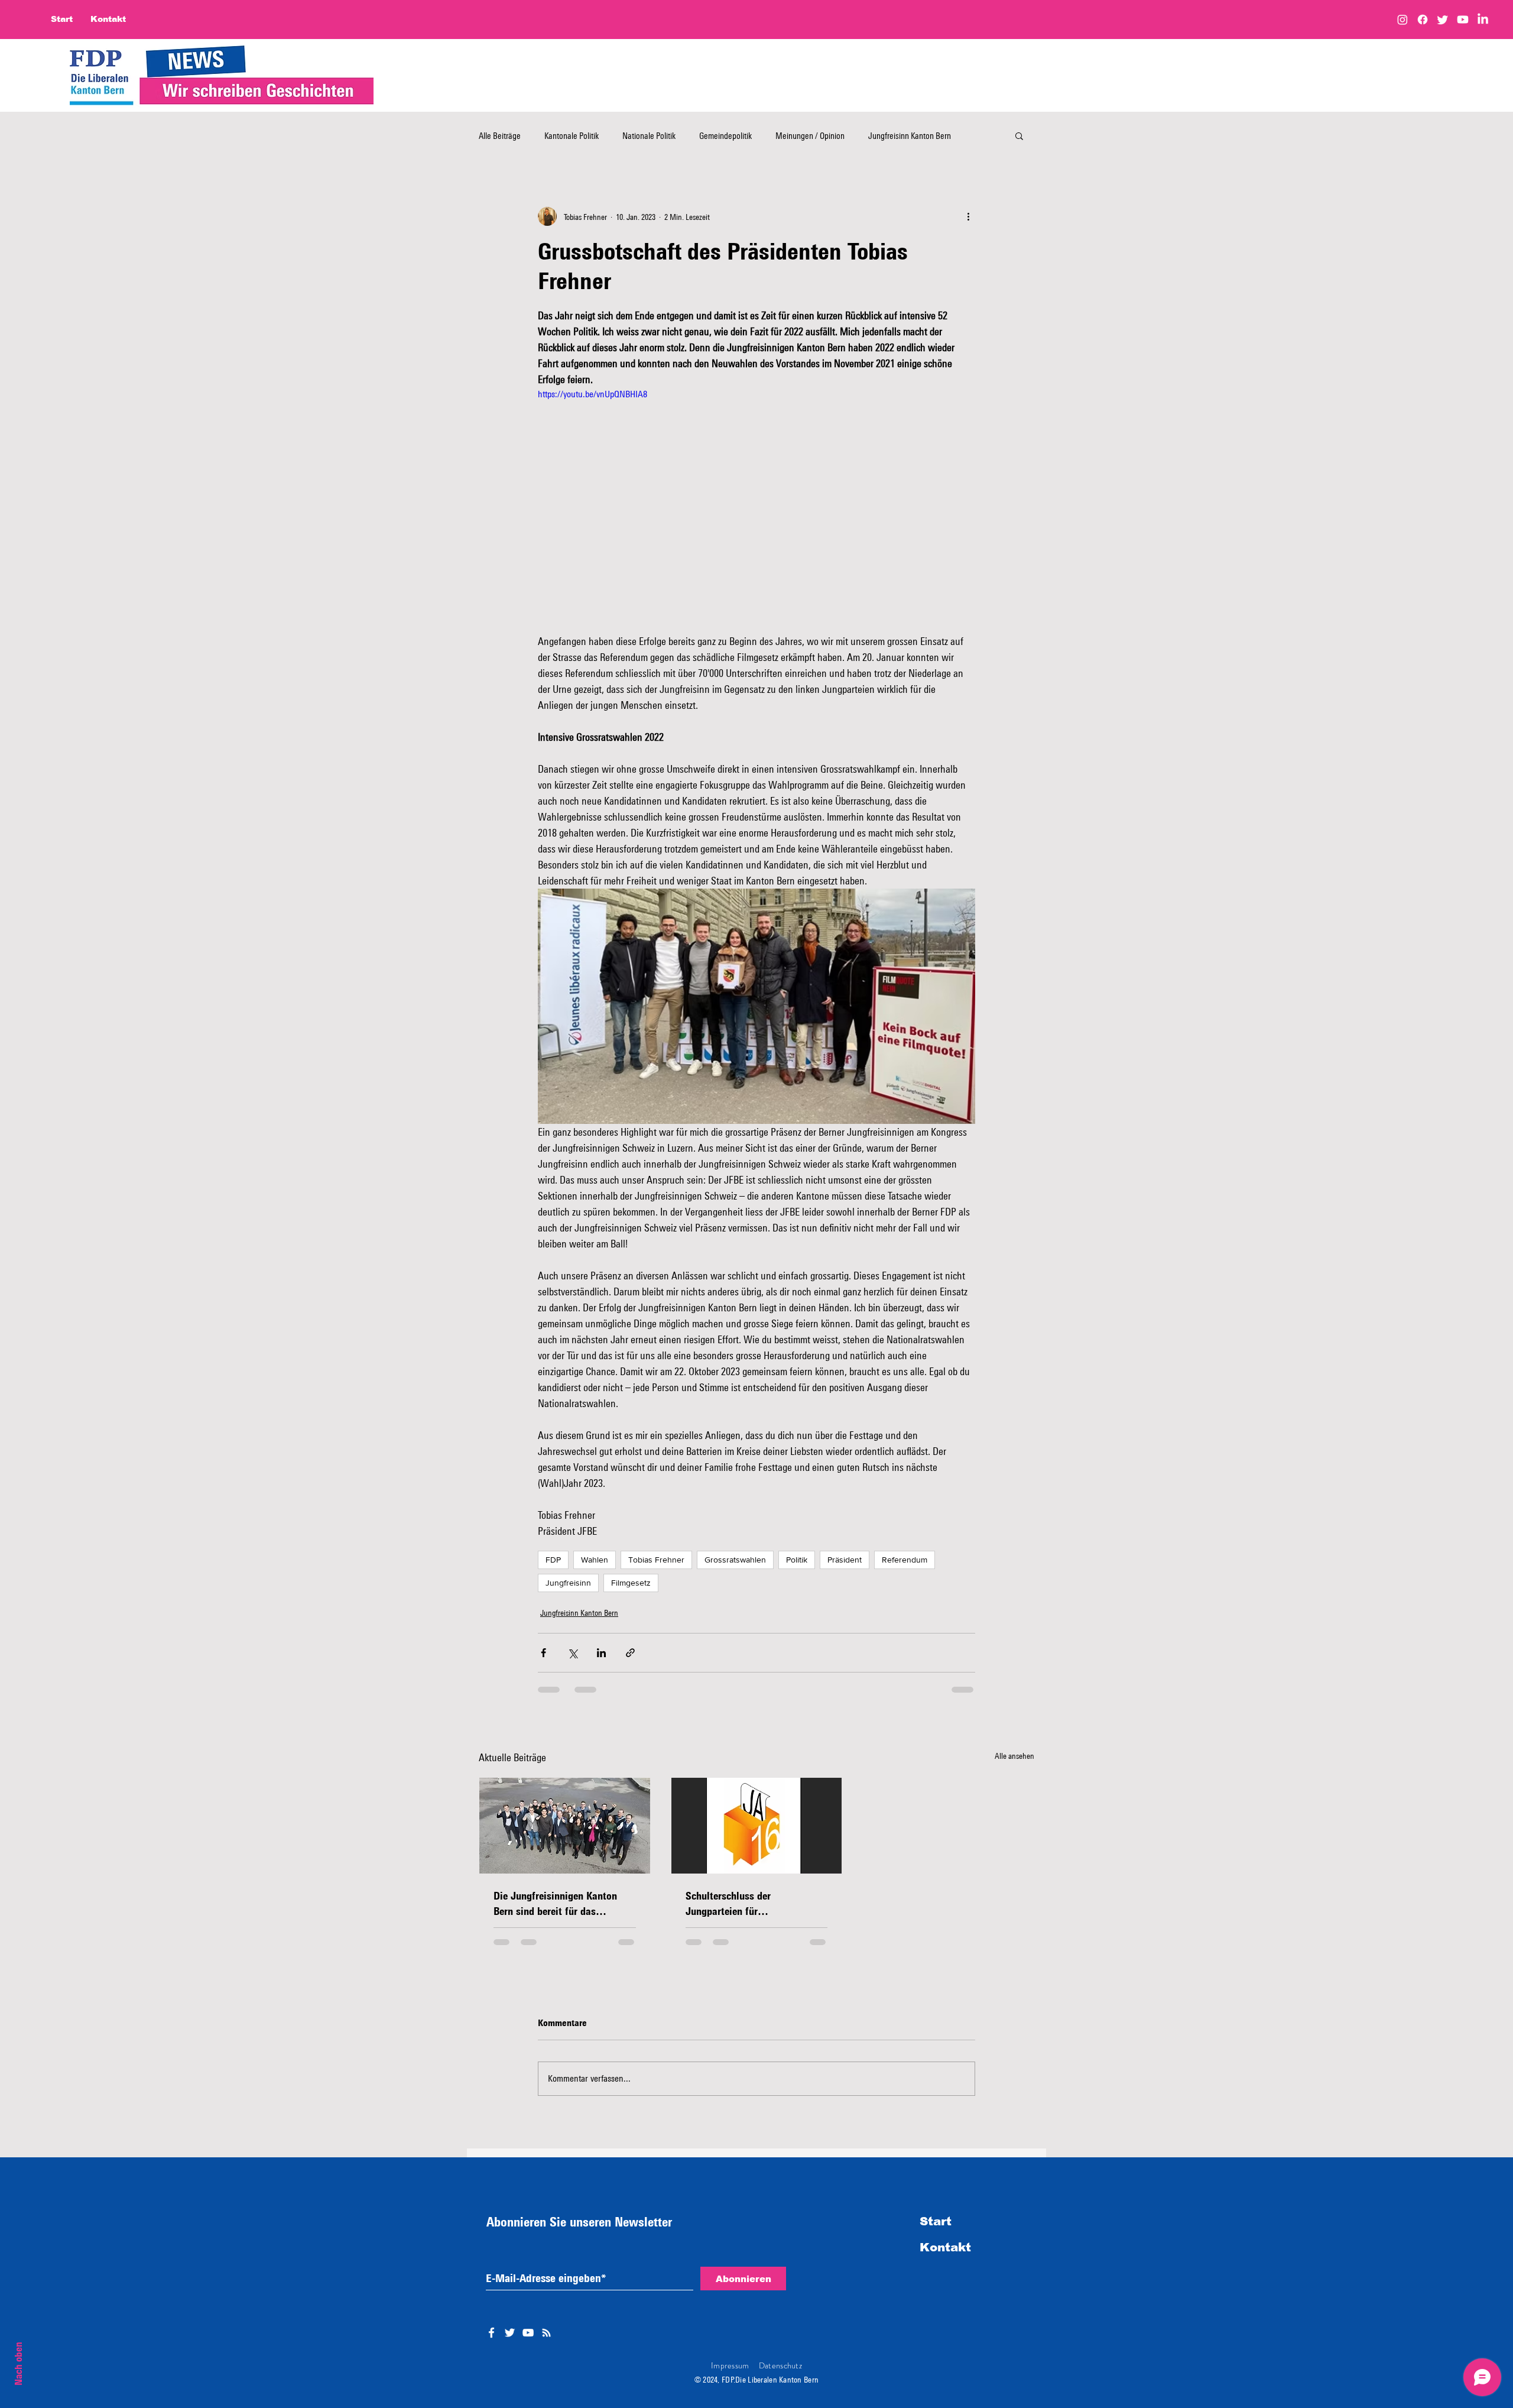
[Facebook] (1423, 20)
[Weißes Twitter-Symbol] (510, 2342)
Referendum (905, 1560)
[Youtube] (1463, 20)
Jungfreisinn (568, 1583)
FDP (553, 1560)
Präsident (845, 1560)
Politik (797, 1560)
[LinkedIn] (1483, 20)
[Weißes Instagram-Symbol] (546, 2342)
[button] (1019, 135)
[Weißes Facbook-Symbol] (491, 2342)
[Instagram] (1402, 20)
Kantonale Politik (572, 135)
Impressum (730, 2375)
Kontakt (945, 2257)
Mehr (877, 135)
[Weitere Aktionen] (968, 216)
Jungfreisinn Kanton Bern (579, 1613)
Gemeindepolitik (725, 135)
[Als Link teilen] (630, 1653)
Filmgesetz (631, 1583)
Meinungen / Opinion (810, 135)
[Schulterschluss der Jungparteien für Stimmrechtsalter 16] (757, 1826)
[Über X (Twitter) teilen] (572, 1653)
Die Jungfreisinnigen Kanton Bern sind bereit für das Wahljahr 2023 (555, 1904)
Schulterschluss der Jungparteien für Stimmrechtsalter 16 (730, 1904)
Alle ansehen (1014, 1756)
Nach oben (18, 2364)
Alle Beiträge (500, 135)
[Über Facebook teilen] (543, 1653)
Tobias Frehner (656, 1560)
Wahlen (595, 1560)
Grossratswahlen (735, 1560)
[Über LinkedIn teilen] (601, 1653)
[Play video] (756, 510)
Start (936, 2231)
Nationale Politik (649, 135)
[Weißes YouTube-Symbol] (528, 2342)
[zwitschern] (1443, 20)
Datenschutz (780, 2375)
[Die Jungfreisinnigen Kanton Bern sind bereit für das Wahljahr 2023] (565, 1826)
